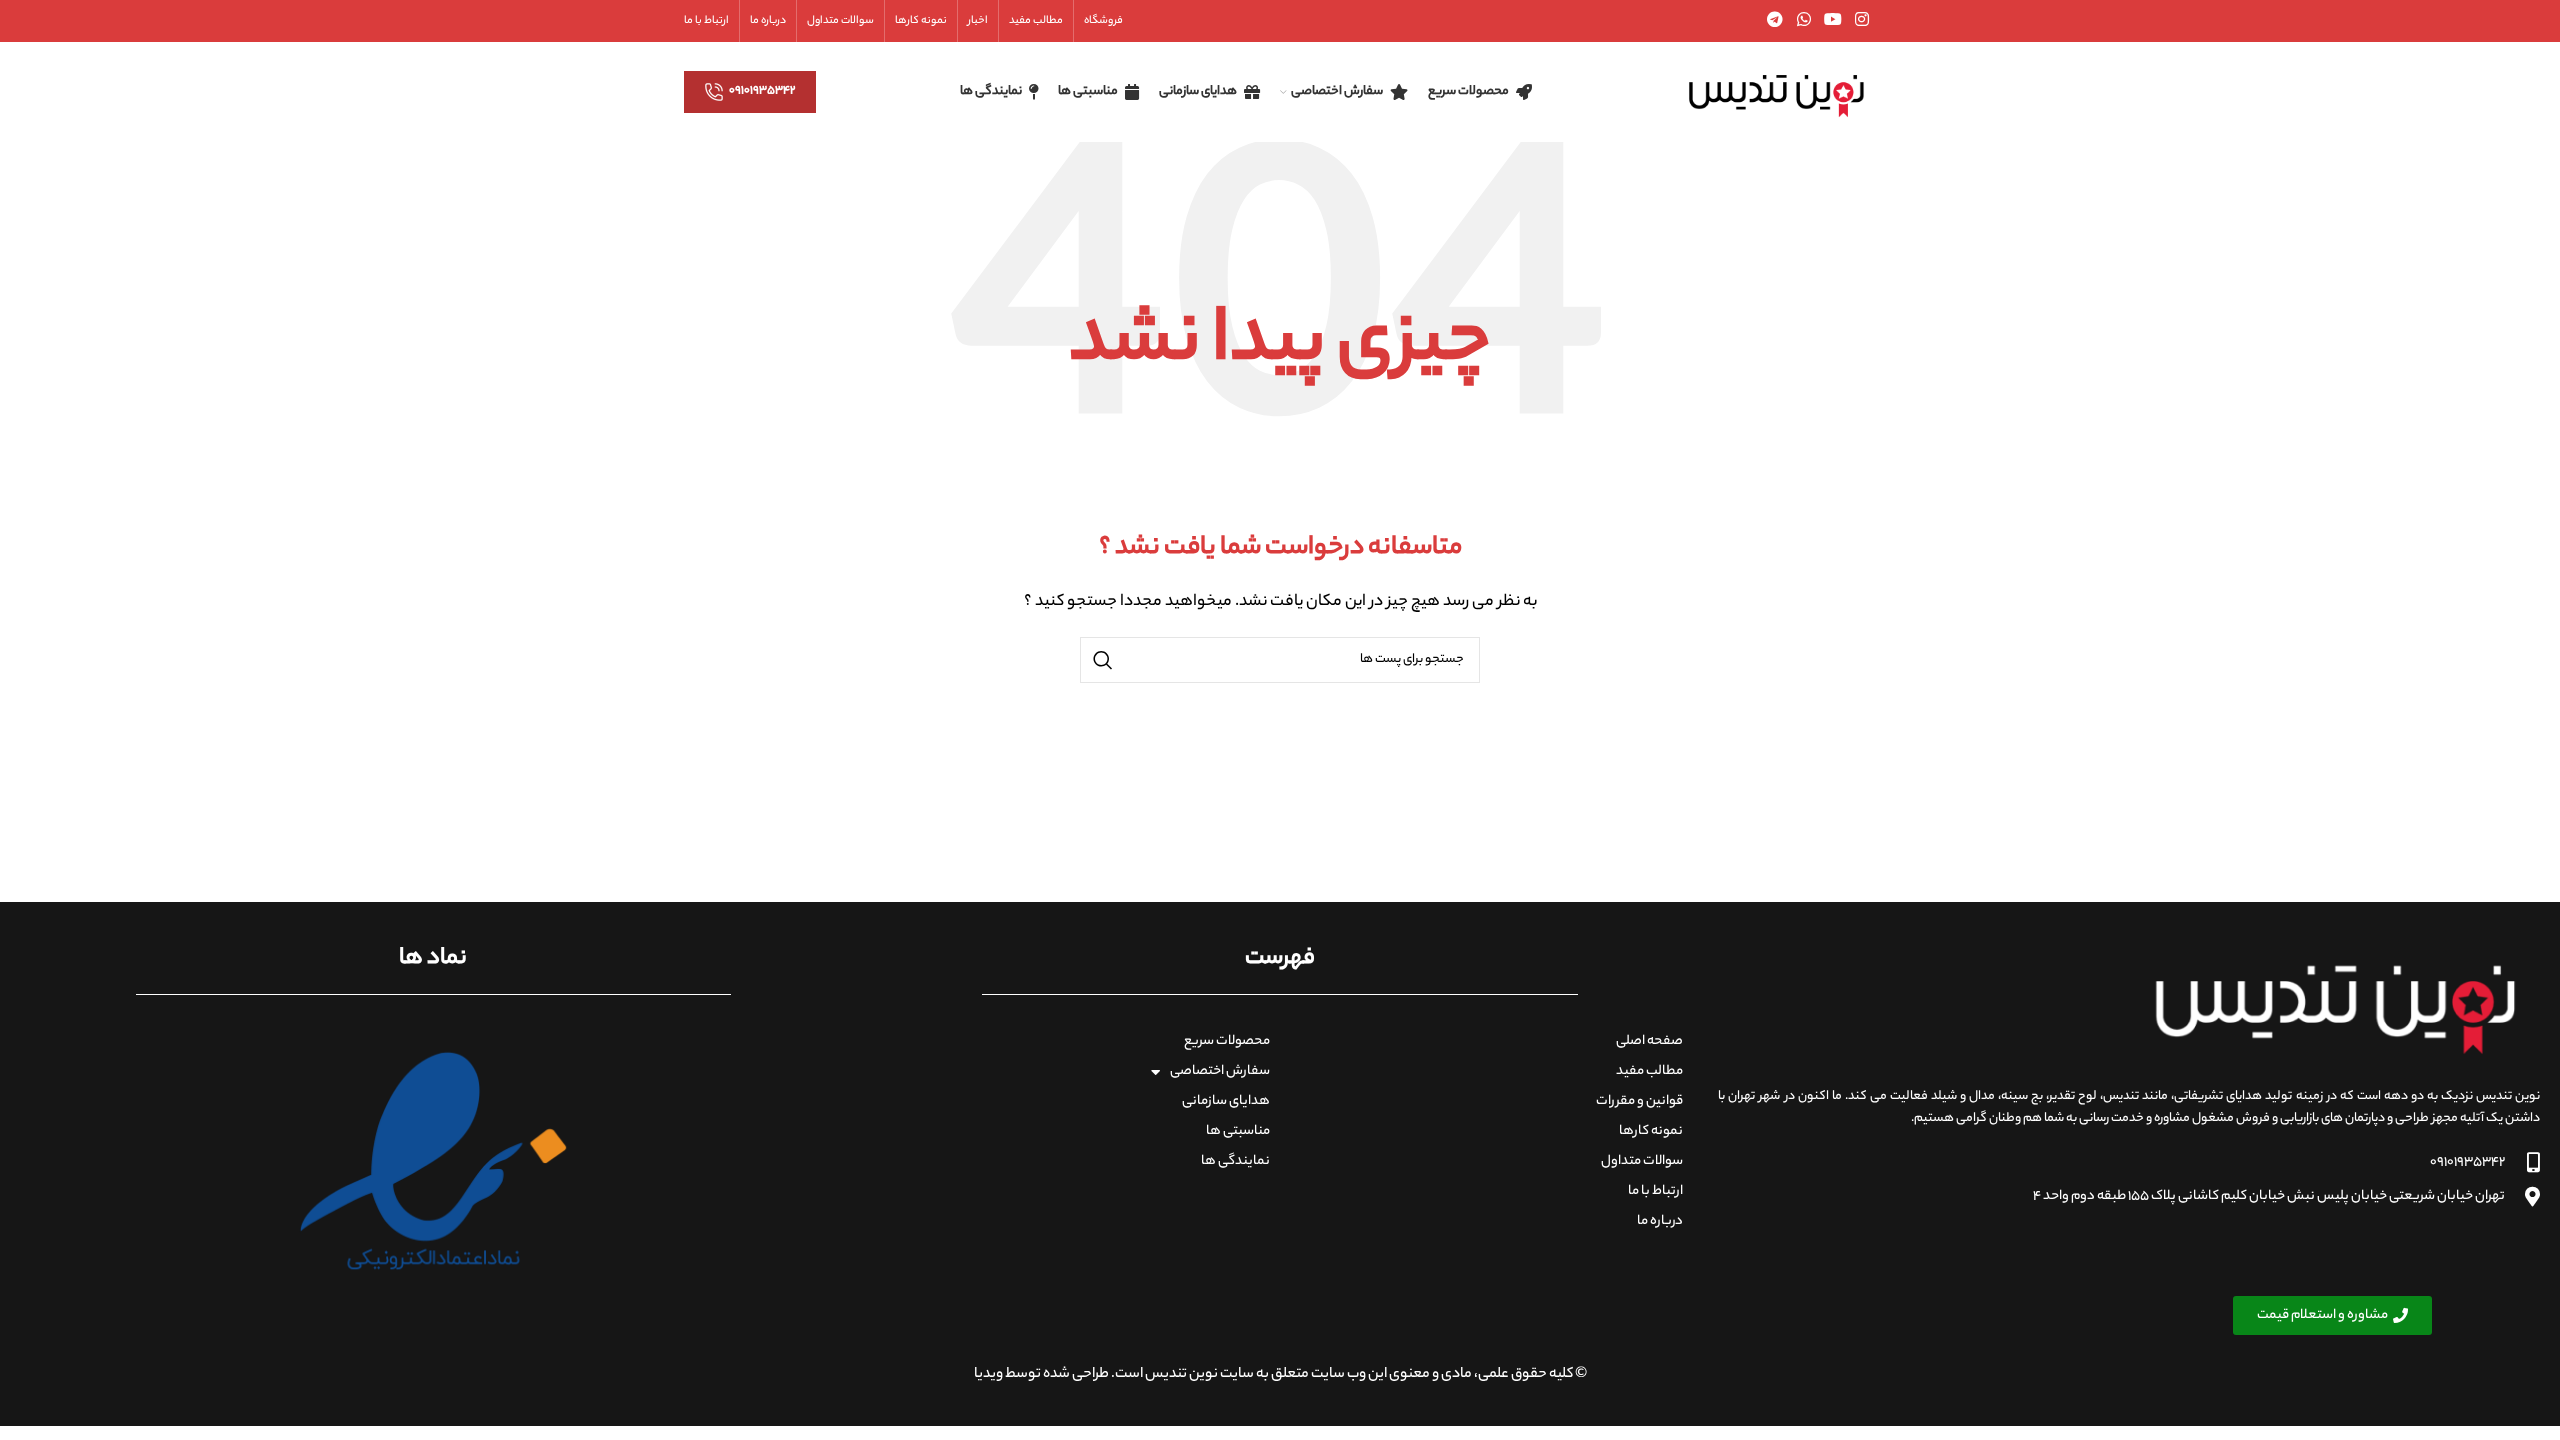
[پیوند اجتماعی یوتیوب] (1832, 21)
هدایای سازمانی (1226, 1101)
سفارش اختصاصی (1220, 1071)
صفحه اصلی (1649, 1041)
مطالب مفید (1649, 1071)
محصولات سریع (1227, 1041)
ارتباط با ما (1655, 1191)
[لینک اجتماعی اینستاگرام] (1862, 21)
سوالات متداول (1642, 1161)
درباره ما (1660, 1221)
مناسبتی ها (1238, 1131)
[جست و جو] (1103, 660)
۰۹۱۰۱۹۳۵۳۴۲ (762, 91)
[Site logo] (1776, 92)
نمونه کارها (1651, 1131)
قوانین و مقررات (1639, 1101)
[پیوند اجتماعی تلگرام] (1775, 21)
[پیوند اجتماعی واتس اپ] (1803, 21)
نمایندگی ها (1235, 1161)
